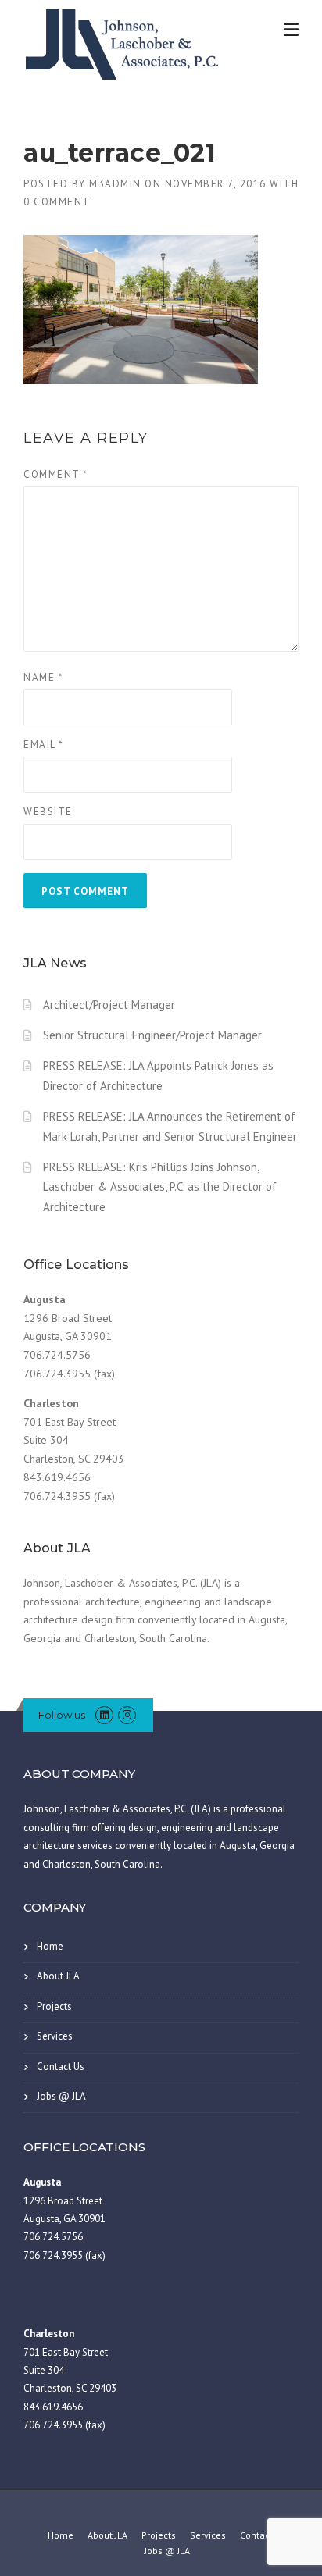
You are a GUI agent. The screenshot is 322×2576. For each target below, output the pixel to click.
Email (44, 745)
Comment (56, 474)
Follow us (62, 1715)
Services (55, 2036)
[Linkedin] (104, 1715)
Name (43, 677)
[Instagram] (127, 1715)
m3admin (115, 184)
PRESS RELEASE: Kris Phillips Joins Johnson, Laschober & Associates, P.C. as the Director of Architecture (160, 1187)
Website (48, 812)
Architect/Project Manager (109, 1005)
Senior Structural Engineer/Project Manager (152, 1035)
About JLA (58, 1976)
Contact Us (61, 2067)
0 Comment (57, 202)
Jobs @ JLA (61, 2096)
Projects (54, 2006)
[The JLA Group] (125, 42)
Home (50, 1946)
